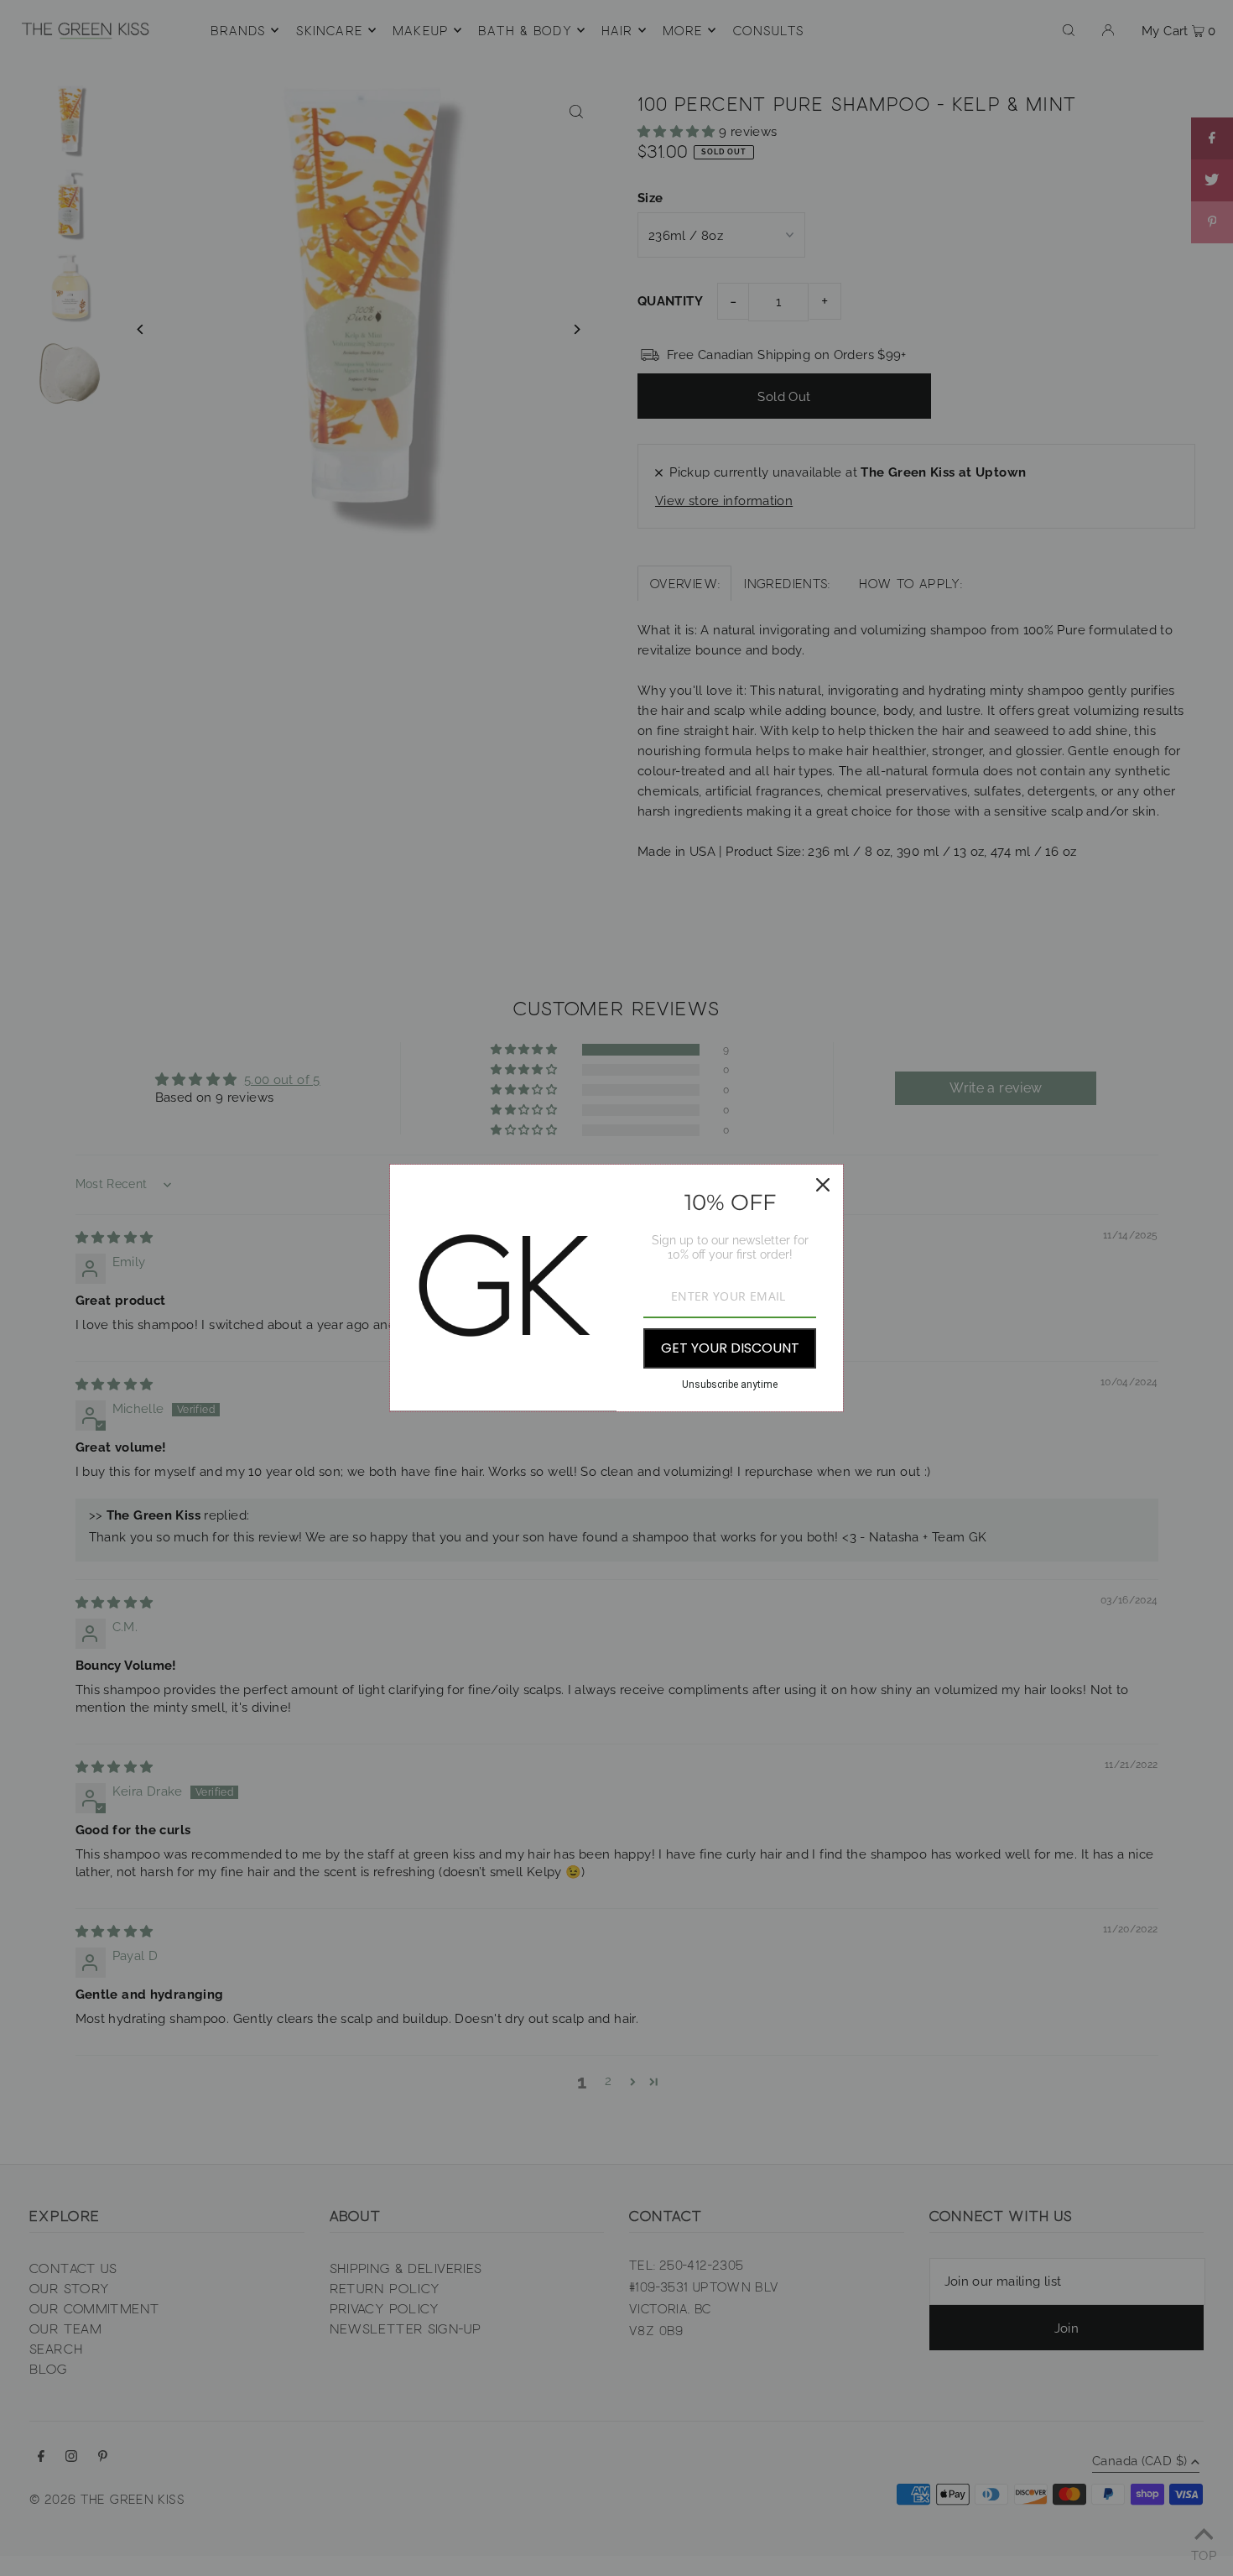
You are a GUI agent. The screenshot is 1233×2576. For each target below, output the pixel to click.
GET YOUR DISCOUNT (730, 1348)
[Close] (823, 1185)
